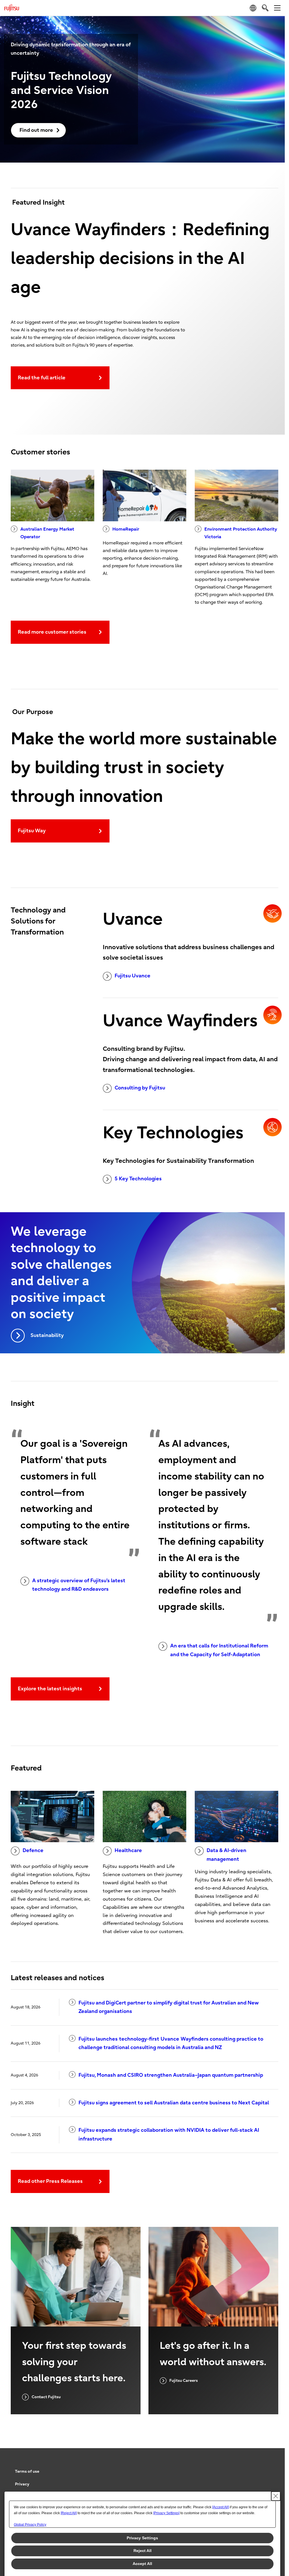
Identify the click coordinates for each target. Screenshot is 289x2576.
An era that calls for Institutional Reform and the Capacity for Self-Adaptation (219, 1650)
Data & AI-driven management (226, 1855)
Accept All (142, 2564)
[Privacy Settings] (166, 2513)
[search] (265, 8)
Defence (33, 1851)
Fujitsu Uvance (133, 976)
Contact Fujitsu (46, 2397)
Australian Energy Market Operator (47, 533)
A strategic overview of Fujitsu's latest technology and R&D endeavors (79, 1585)
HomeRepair (126, 529)
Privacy (22, 2484)
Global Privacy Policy (30, 2525)
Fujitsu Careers (184, 2381)
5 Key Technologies (138, 1179)
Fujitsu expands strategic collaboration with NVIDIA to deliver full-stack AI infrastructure (169, 2135)
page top (272, 2466)
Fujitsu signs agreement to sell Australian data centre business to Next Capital (174, 2103)
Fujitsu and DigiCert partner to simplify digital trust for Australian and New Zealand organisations (169, 2007)
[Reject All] (69, 2513)
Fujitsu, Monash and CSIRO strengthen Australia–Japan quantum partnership (171, 2075)
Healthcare (128, 1851)
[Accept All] (221, 2507)
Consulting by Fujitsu (140, 1088)
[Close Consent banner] (276, 2496)
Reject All (143, 2551)
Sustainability (47, 1335)
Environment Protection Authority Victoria (241, 533)
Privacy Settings (142, 2538)
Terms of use (27, 2471)
